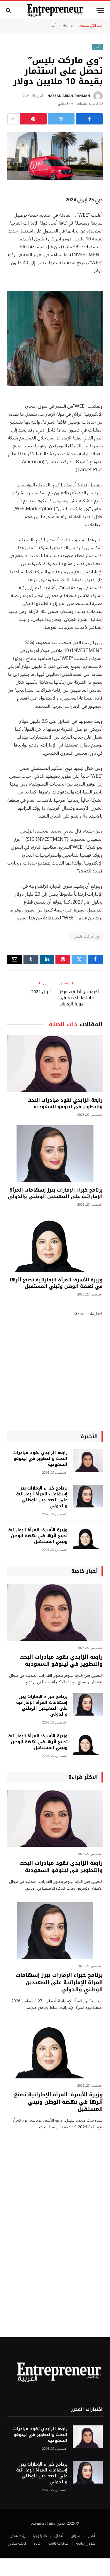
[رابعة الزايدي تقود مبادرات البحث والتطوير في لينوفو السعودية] (55, 1064)
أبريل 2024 (41, 992)
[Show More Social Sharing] (13, 119)
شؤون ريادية (86, 2543)
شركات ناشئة (58, 2543)
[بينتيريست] (33, 119)
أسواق (76, 2536)
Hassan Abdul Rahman (69, 96)
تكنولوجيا (40, 2536)
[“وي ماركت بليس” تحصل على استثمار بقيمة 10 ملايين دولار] (55, 156)
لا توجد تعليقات (87, 104)
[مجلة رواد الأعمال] (55, 10)
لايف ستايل (17, 2543)
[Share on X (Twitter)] (61, 119)
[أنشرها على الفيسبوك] (89, 119)
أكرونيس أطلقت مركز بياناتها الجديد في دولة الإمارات (79, 998)
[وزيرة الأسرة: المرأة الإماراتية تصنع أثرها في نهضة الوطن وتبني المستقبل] (55, 1243)
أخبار (53, 26)
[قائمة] (100, 10)
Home (68, 26)
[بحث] (9, 10)
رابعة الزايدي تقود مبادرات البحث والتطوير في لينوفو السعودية (65, 1103)
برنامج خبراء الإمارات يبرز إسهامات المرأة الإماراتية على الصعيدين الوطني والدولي (55, 1193)
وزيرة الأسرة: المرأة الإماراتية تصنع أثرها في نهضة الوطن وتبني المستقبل (56, 1283)
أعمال (59, 2536)
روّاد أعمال (17, 2536)
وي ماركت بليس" (86, 936)
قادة (37, 2543)
